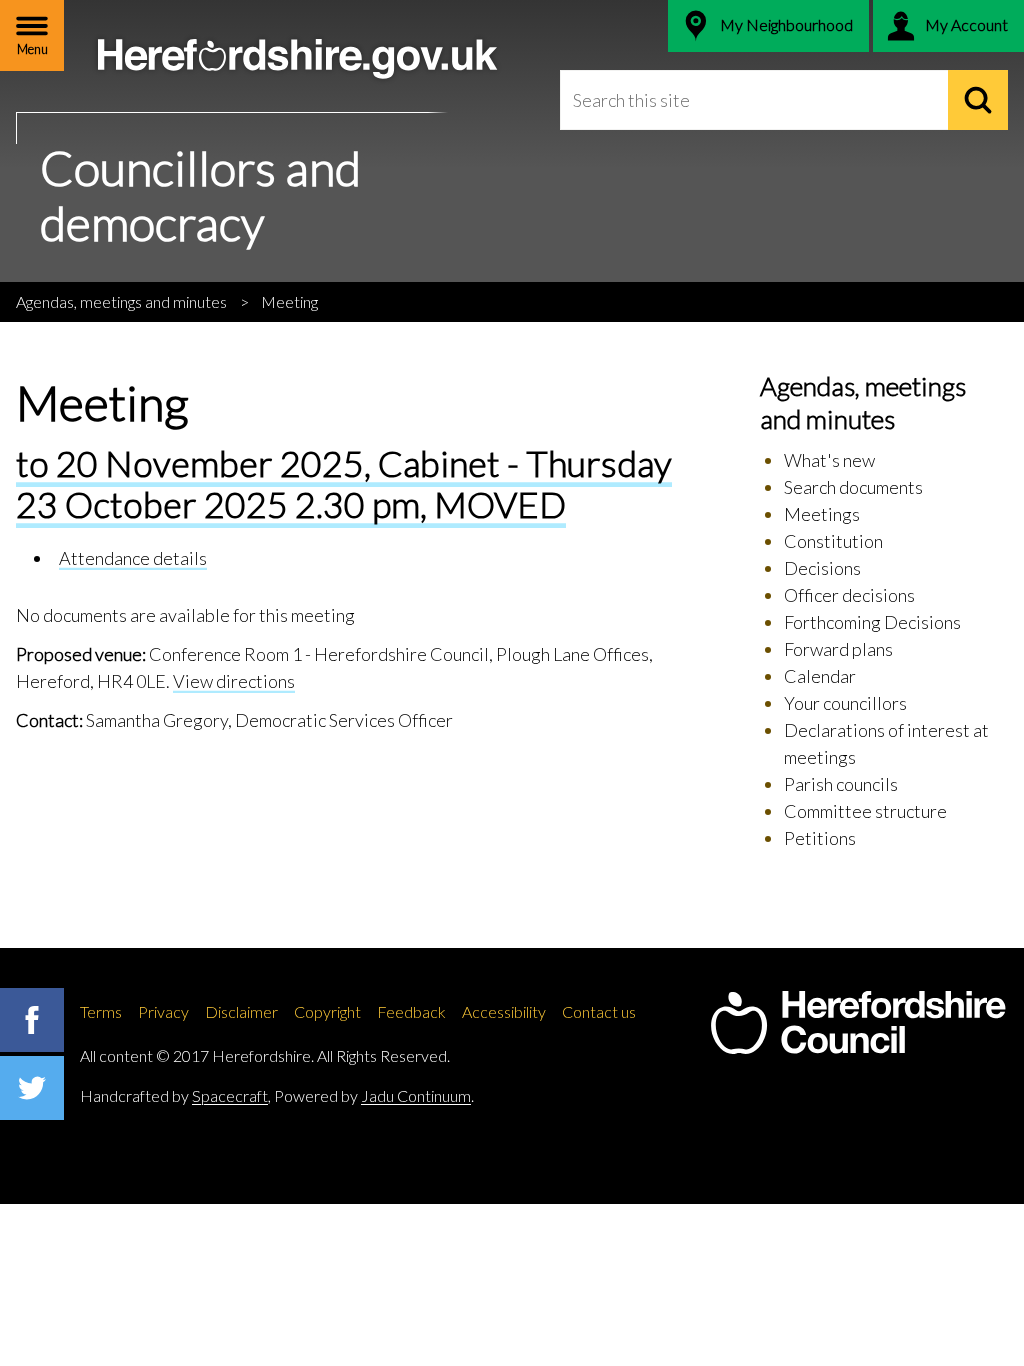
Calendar (820, 676)
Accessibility (504, 1011)
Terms (101, 1011)
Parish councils (841, 784)
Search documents (853, 487)
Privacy (163, 1011)
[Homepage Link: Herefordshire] (858, 1023)
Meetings (822, 514)
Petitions (820, 838)
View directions (234, 681)
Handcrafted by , (175, 1095)
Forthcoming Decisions (872, 622)
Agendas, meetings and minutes (121, 301)
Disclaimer (241, 1011)
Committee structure (865, 811)
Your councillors (845, 703)
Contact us (599, 1011)
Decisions (822, 568)
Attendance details (133, 558)
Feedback (411, 1011)
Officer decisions (849, 595)
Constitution (833, 541)
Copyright (327, 1011)
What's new (829, 460)
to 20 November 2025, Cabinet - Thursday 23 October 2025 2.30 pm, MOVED (344, 483)
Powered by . (374, 1095)
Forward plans (838, 649)
